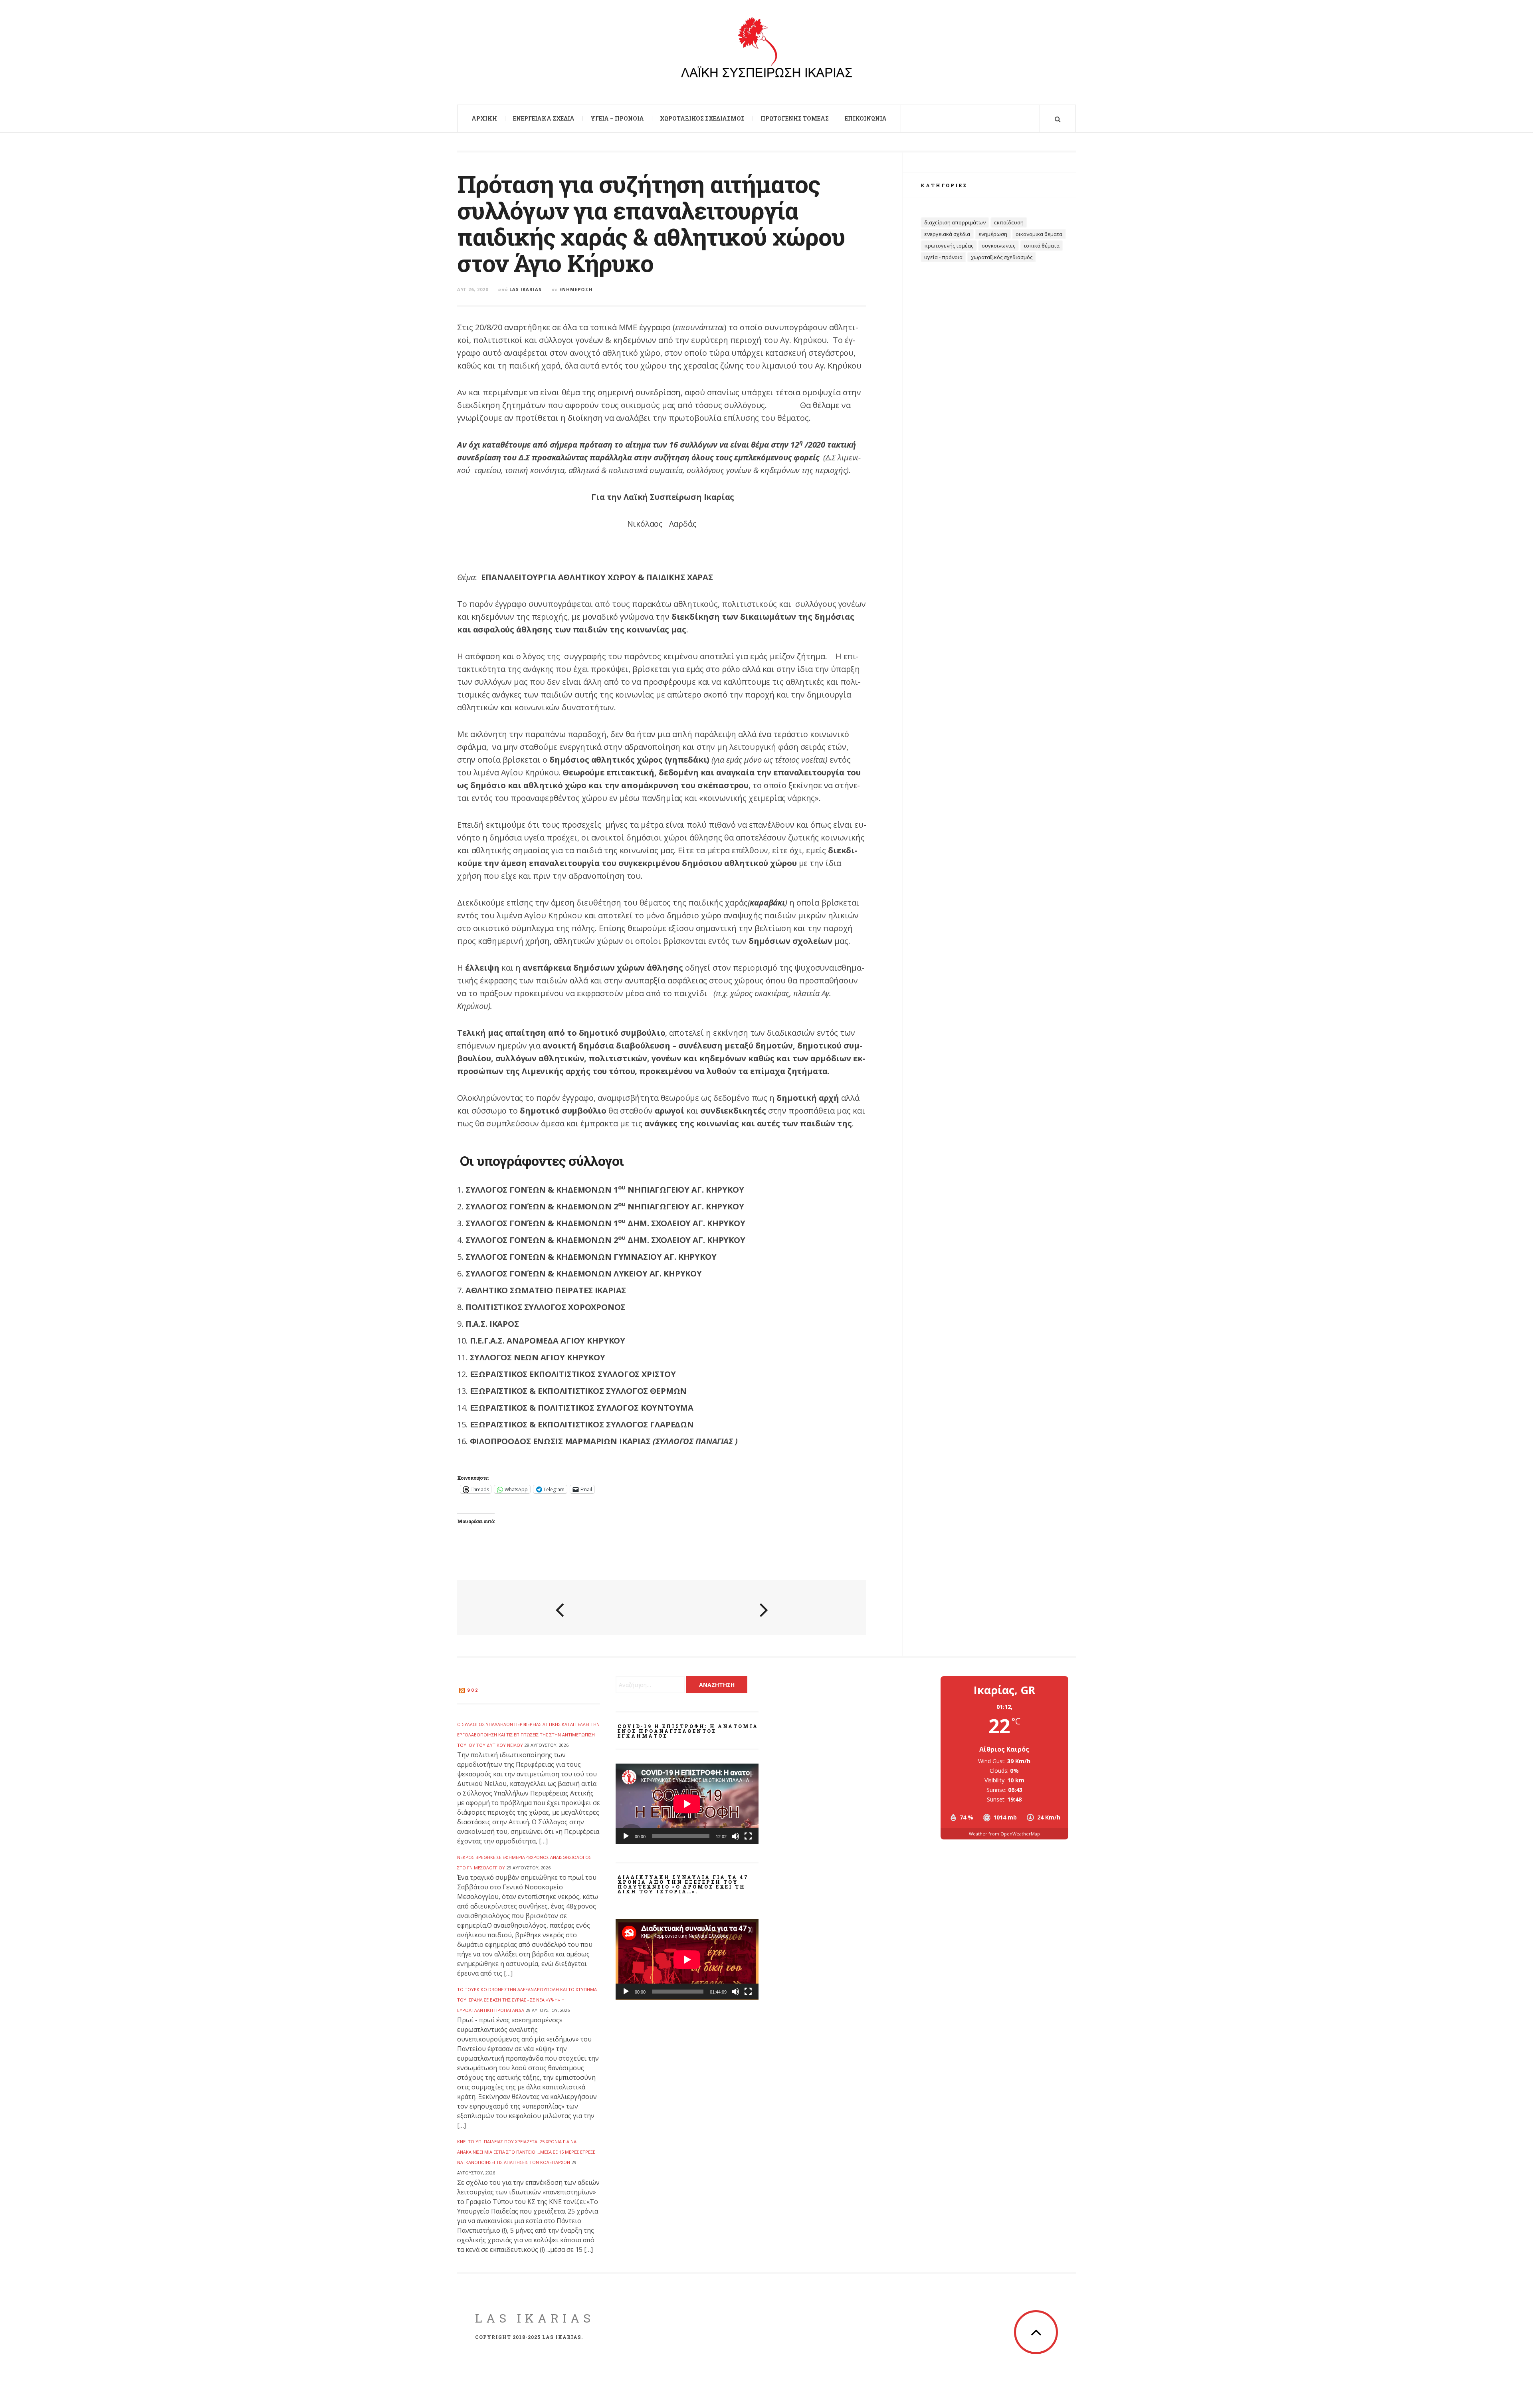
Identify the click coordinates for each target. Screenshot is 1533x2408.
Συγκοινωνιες (998, 246)
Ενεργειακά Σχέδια (544, 118)
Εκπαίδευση (1009, 222)
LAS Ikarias (535, 2318)
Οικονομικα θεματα (1039, 234)
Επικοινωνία (866, 118)
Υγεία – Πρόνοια (617, 118)
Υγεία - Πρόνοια (943, 257)
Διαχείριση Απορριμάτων (955, 222)
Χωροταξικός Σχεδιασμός (702, 118)
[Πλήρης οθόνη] (748, 1836)
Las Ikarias (526, 289)
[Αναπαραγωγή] (626, 1836)
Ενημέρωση (576, 289)
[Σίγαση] (735, 1836)
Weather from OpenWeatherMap (1004, 1834)
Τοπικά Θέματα (1042, 246)
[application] (687, 1804)
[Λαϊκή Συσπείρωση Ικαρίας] (766, 51)
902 (473, 1690)
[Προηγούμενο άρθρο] (560, 1609)
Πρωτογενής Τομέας (795, 118)
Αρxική (484, 118)
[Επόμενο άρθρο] (764, 1609)
